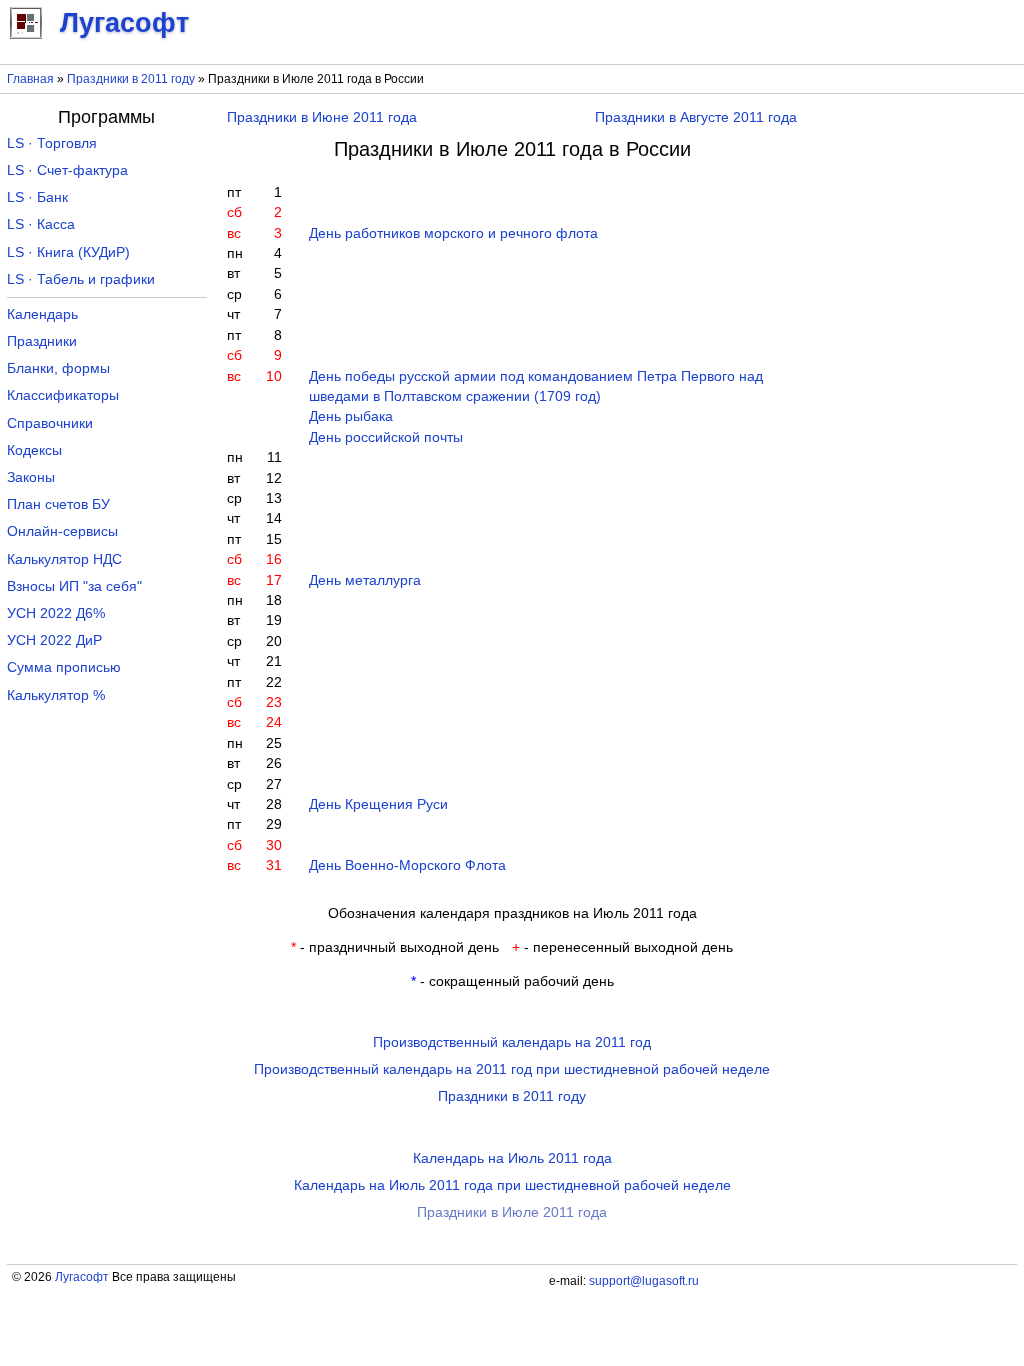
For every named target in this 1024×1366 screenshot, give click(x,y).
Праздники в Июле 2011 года (512, 1212)
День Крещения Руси (378, 804)
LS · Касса (41, 224)
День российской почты (386, 437)
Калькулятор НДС (64, 559)
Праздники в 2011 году (131, 79)
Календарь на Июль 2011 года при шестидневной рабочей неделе (512, 1185)
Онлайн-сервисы (62, 531)
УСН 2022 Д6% (56, 613)
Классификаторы (63, 395)
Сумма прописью (64, 667)
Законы (31, 477)
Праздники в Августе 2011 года (696, 117)
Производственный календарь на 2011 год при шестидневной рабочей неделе (512, 1069)
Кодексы (34, 450)
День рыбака (351, 416)
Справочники (50, 423)
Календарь (42, 314)
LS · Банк (37, 197)
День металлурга (365, 580)
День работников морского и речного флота (453, 233)
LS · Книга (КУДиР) (68, 252)
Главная (30, 79)
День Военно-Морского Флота (407, 865)
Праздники (42, 341)
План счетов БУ (58, 504)
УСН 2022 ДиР (54, 640)
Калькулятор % (56, 695)
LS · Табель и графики (81, 279)
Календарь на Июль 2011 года (512, 1158)
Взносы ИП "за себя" (74, 586)
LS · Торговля (52, 143)
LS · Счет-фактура (67, 170)
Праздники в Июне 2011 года (322, 117)
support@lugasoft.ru (644, 1281)
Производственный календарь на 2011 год (512, 1042)
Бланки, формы (58, 368)
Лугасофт (82, 1277)
